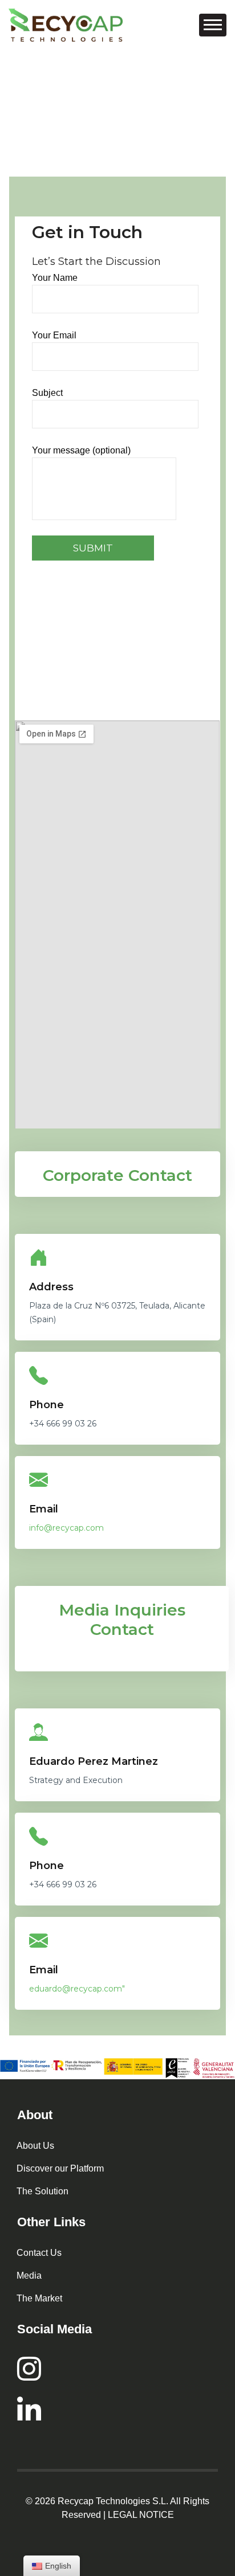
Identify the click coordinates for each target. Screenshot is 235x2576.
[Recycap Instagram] (117, 2369)
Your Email (54, 335)
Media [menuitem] (29, 2276)
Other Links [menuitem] (51, 2222)
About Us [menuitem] (35, 2146)
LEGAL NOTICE (141, 2515)
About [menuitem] (35, 2115)
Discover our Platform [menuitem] (60, 2168)
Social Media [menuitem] (54, 2329)
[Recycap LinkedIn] (117, 2409)
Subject (47, 393)
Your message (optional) (81, 450)
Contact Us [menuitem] (39, 2253)
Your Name (55, 278)
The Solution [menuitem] (42, 2191)
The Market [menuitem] (39, 2298)
